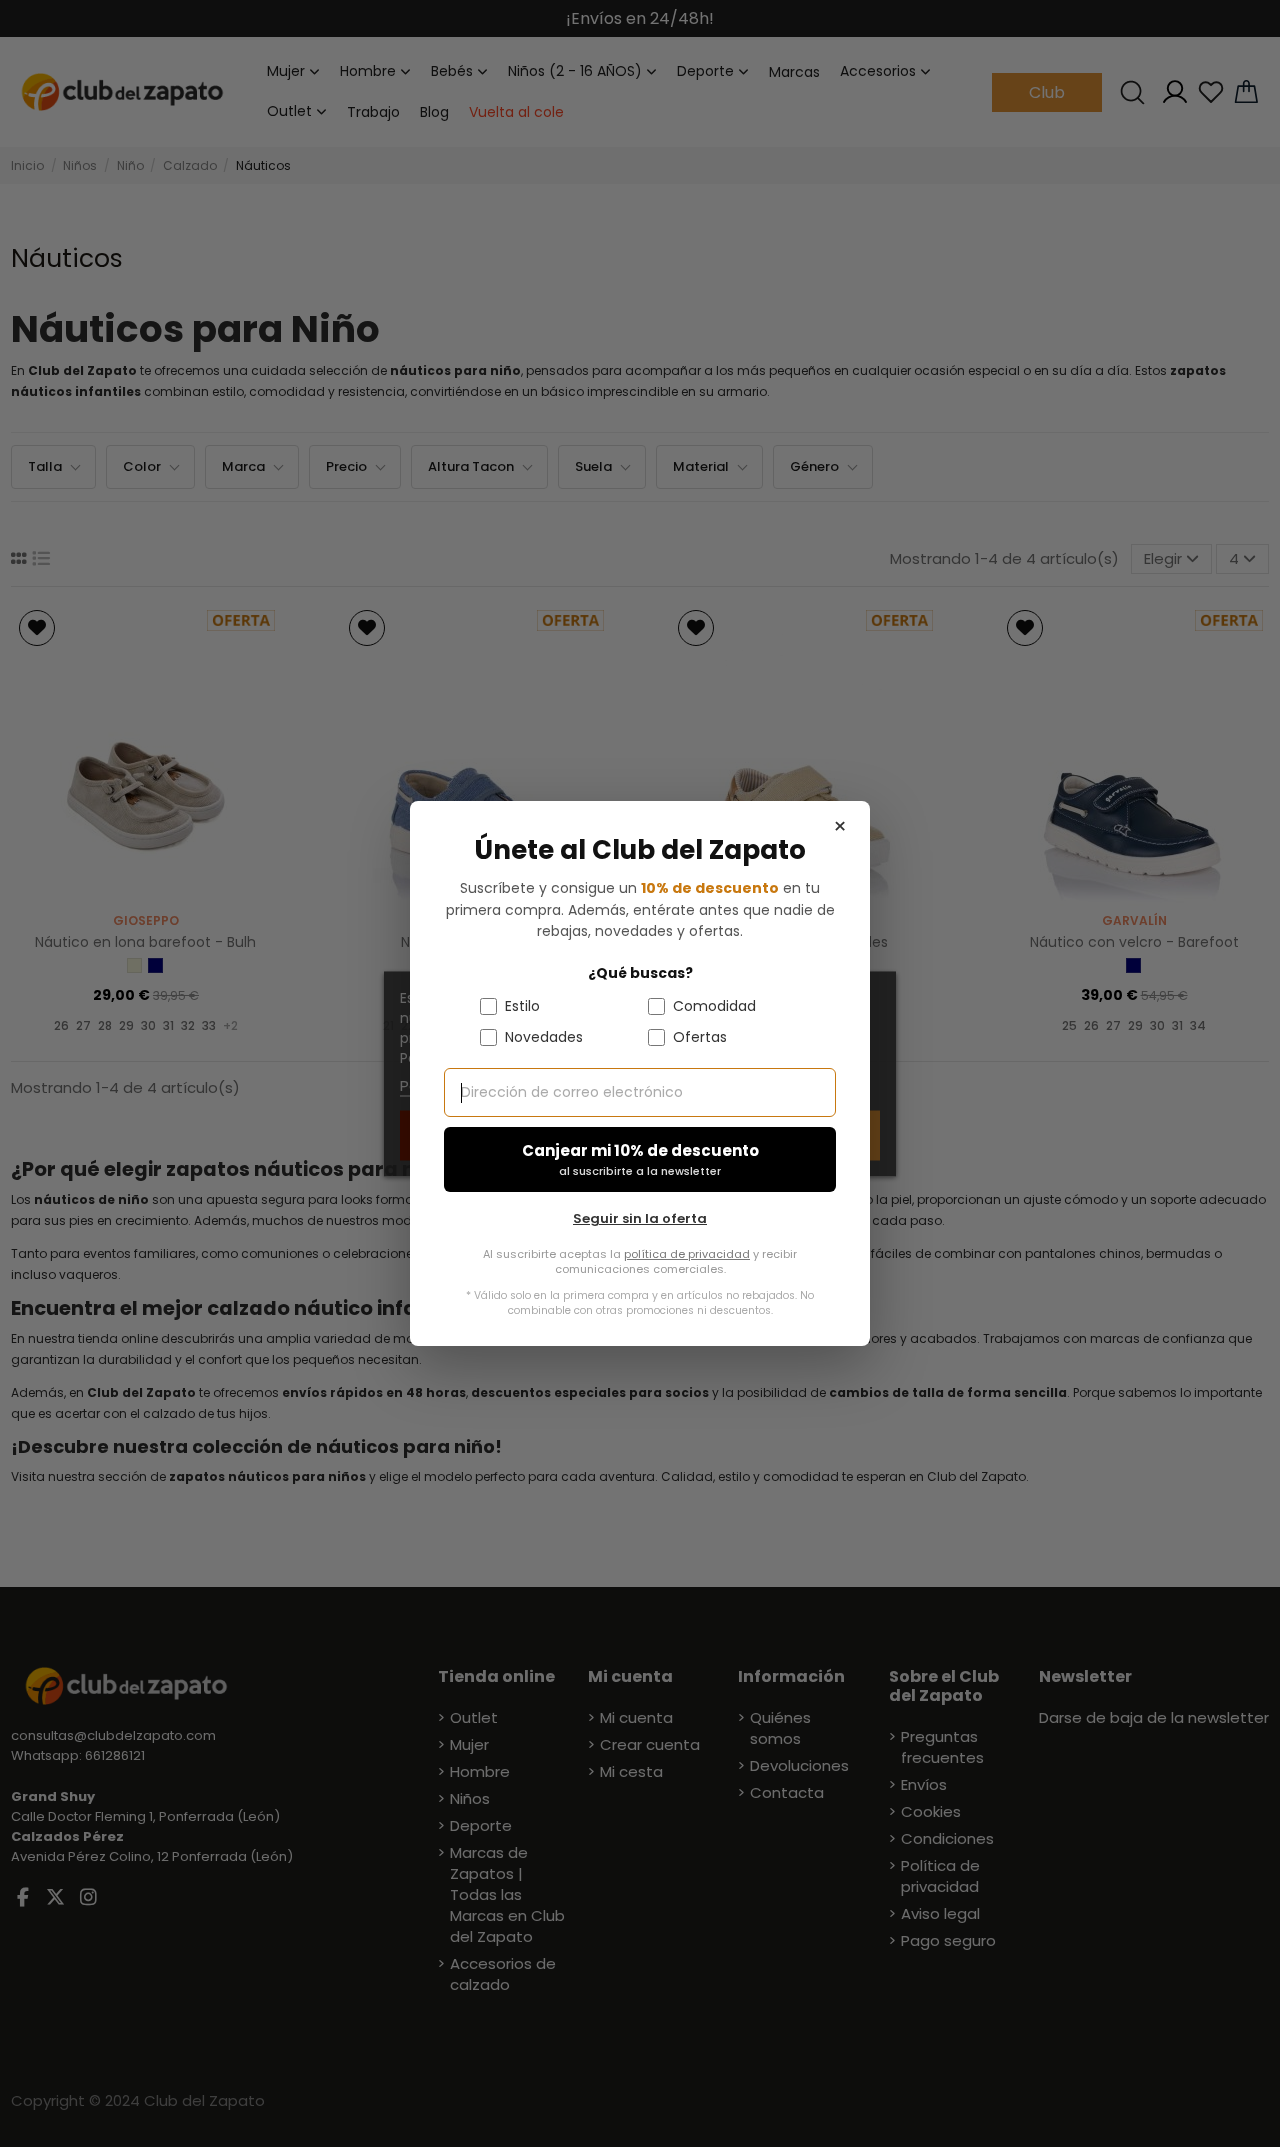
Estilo (522, 1006)
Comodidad (714, 1006)
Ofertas (700, 1037)
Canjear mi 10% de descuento (640, 1159)
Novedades (544, 1037)
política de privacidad (687, 1254)
